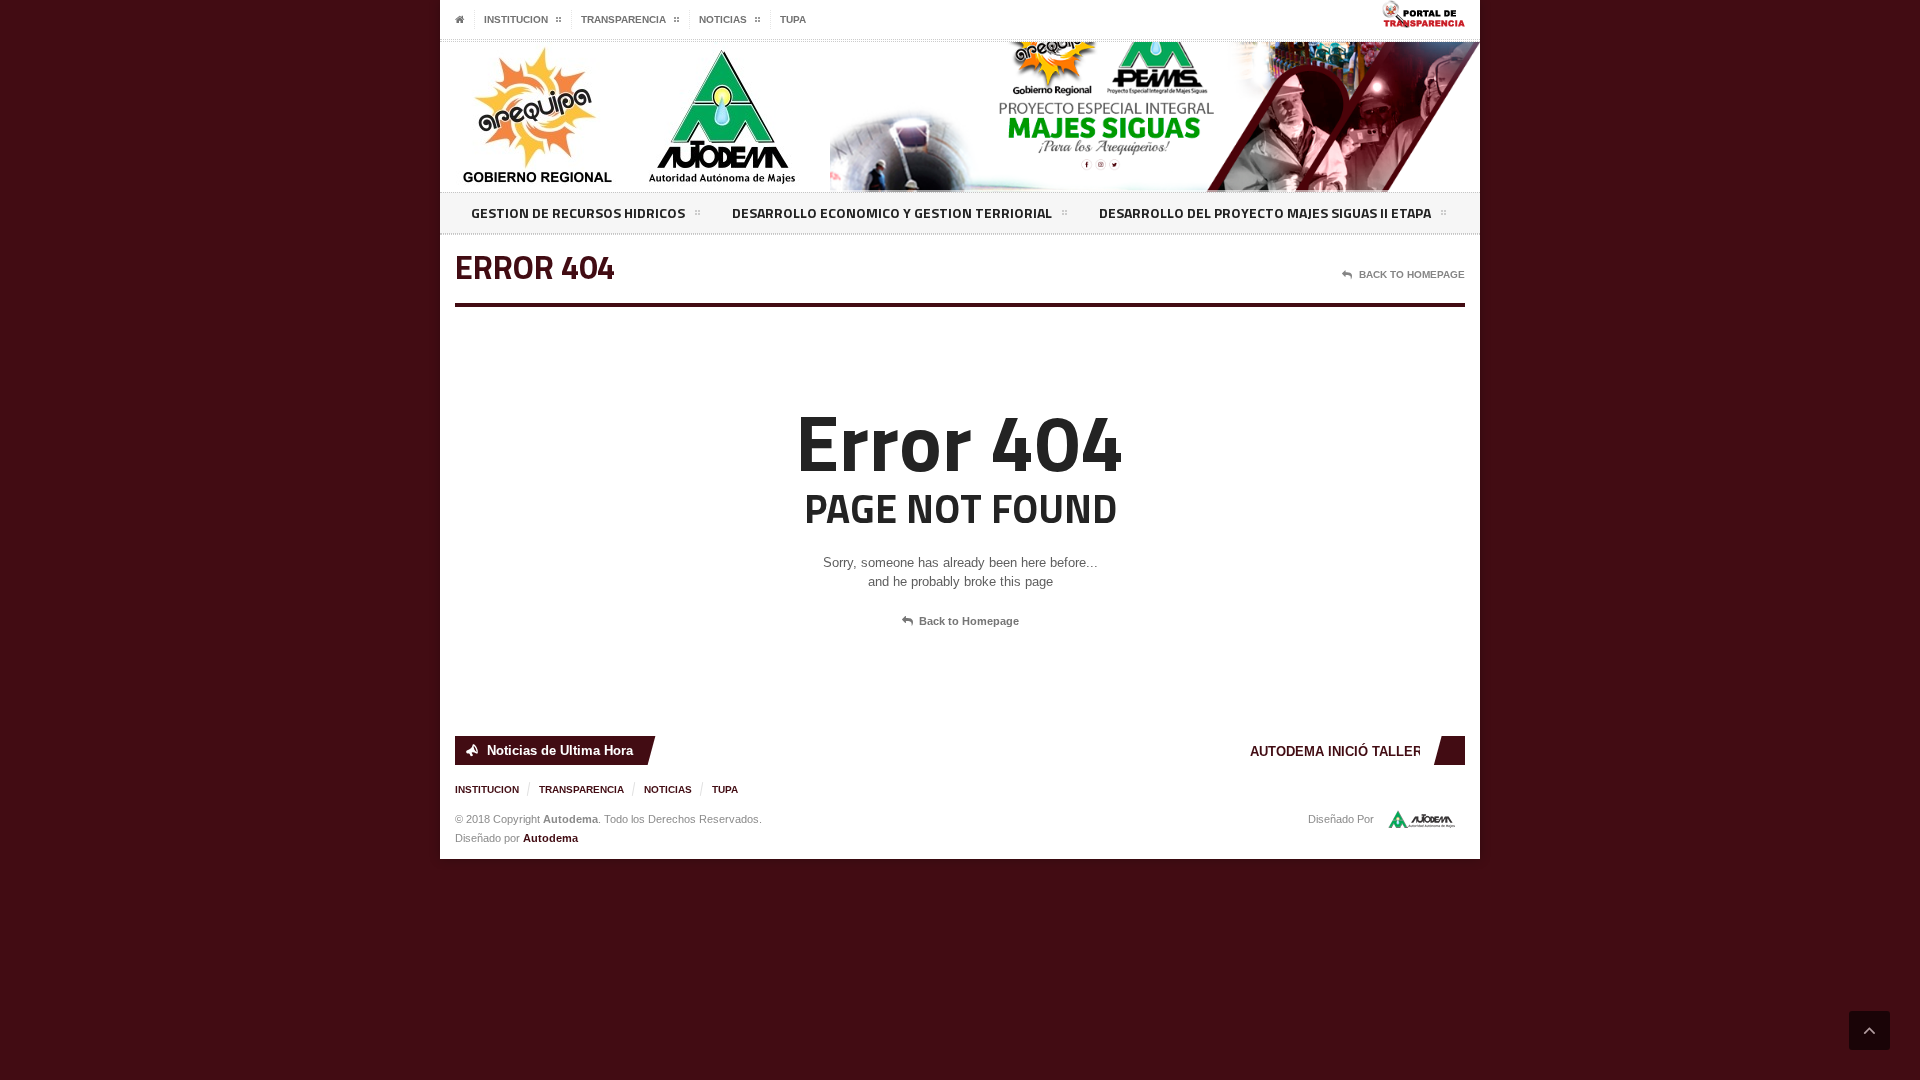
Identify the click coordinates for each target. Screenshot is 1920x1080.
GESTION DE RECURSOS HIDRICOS (578, 212)
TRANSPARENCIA (581, 789)
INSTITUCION (487, 789)
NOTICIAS (668, 789)
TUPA (793, 19)
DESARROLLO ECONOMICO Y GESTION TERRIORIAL (892, 212)
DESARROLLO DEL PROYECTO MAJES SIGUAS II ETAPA (1265, 212)
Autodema (550, 838)
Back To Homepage (1412, 274)
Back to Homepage (969, 621)
